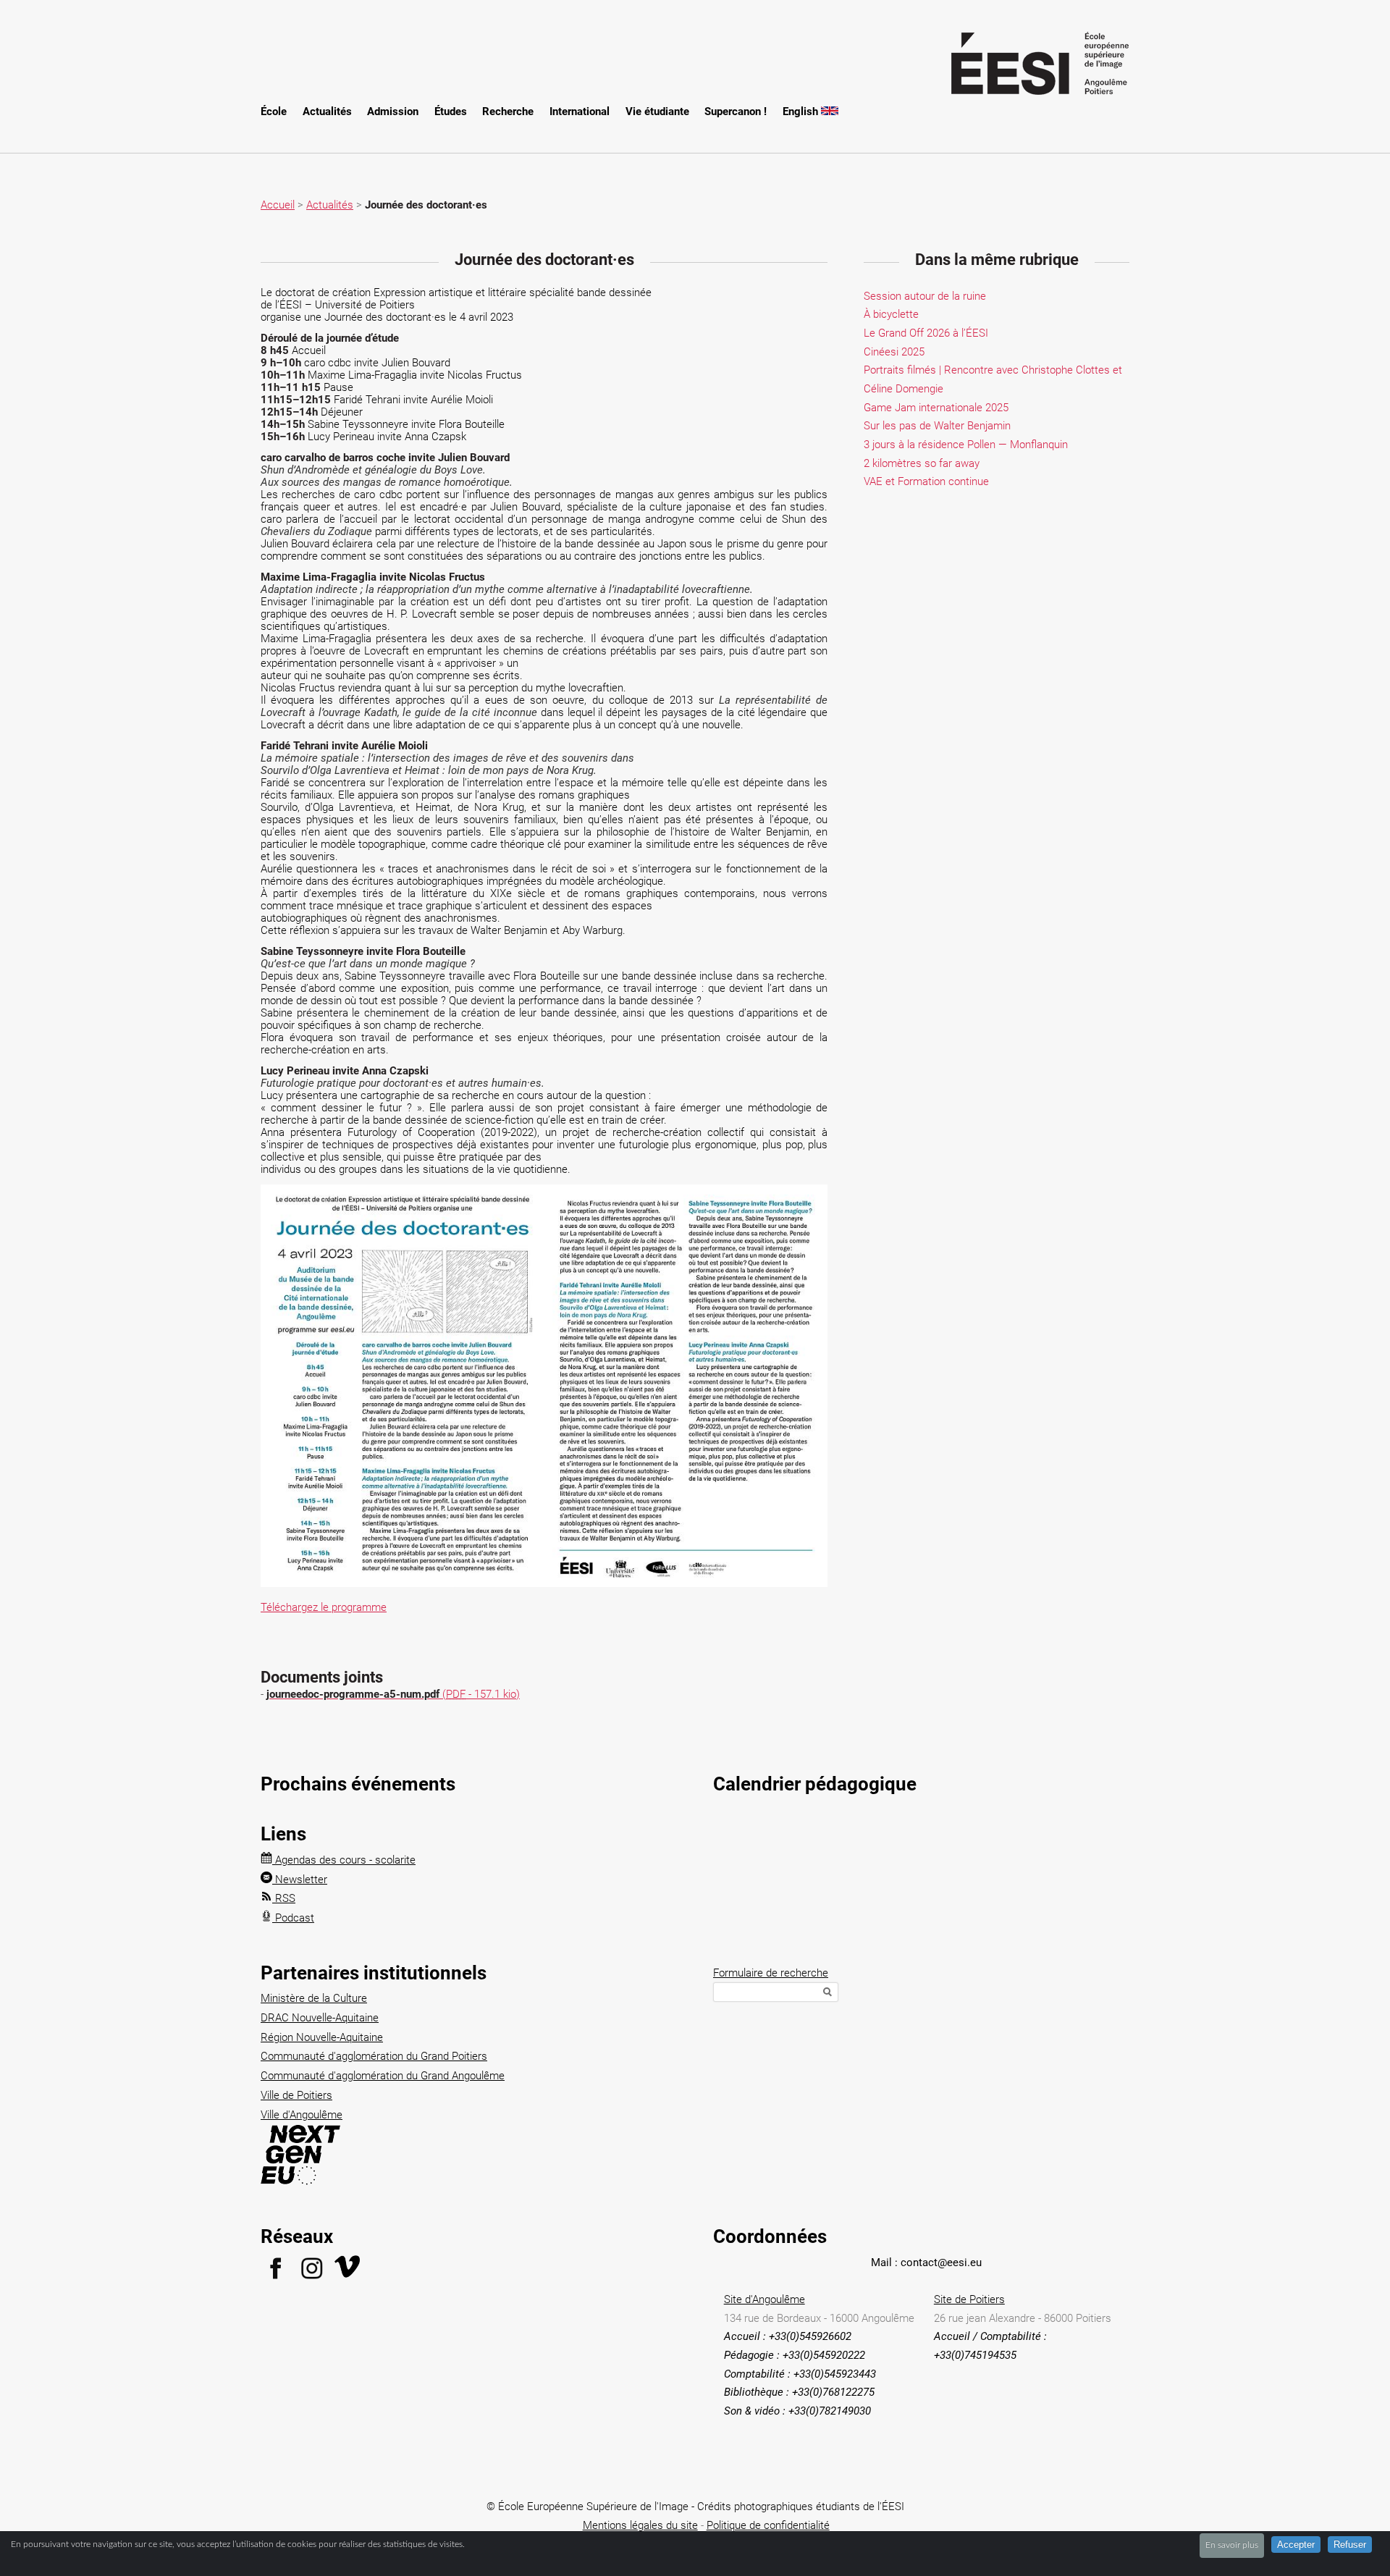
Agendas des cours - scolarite (344, 1860)
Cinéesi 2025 (894, 352)
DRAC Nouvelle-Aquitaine (320, 2018)
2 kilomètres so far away (922, 463)
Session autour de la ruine (925, 296)
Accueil (278, 205)
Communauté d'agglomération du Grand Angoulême (383, 2076)
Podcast (293, 1918)
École (274, 111)
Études (451, 111)
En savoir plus (1232, 2545)
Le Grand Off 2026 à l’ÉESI (926, 333)
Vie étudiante (657, 111)
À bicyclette (891, 314)
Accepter (1296, 2545)
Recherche (508, 111)
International (580, 111)
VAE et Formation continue (926, 481)
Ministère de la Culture (314, 1998)
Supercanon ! (736, 111)
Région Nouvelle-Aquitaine (322, 2037)
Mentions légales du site (640, 2525)
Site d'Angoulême (764, 2299)
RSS (284, 1898)
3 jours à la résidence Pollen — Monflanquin (966, 445)
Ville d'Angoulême (302, 2115)
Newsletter (300, 1880)
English (802, 111)
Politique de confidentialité (768, 2525)
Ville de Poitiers (296, 2095)
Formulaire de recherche (771, 1973)
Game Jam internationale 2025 (936, 408)
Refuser (1350, 2545)
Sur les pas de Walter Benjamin (937, 426)
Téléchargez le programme (324, 1607)
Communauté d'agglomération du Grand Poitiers (374, 2056)
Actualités (327, 111)
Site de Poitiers (969, 2299)
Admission (393, 111)
